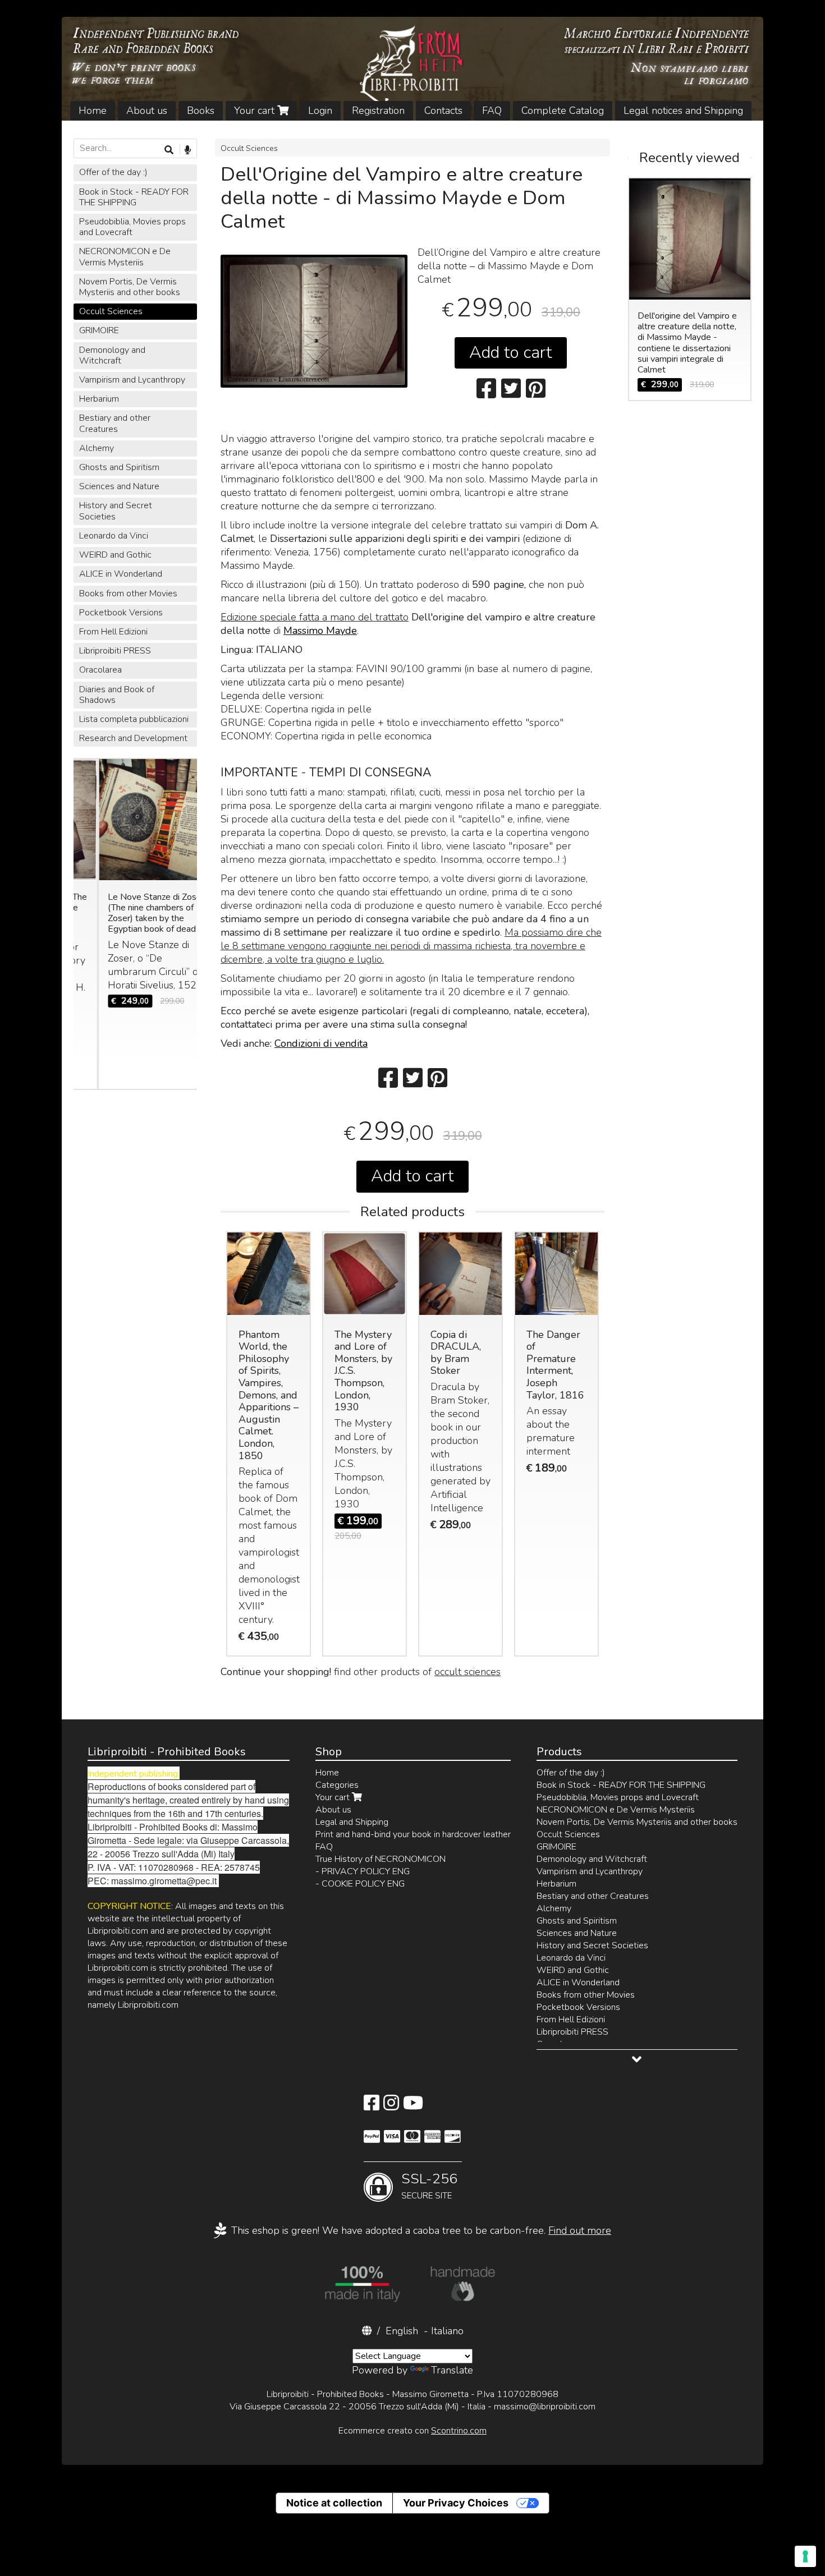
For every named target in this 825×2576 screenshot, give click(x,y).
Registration (378, 111)
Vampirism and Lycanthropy (132, 380)
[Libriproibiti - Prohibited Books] (412, 69)
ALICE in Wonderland (121, 574)
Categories (337, 1785)
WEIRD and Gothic (115, 555)
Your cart (256, 111)
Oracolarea (100, 670)
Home (93, 111)
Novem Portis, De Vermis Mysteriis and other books (130, 287)
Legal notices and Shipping (683, 111)
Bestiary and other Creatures (115, 423)
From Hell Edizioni (113, 632)
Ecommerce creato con (412, 2431)
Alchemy (97, 448)
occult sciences (467, 1672)
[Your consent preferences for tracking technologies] (805, 2556)
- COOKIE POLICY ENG (360, 1884)
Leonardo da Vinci (114, 536)
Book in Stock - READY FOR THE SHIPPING (134, 197)
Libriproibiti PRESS (115, 651)
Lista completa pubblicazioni (134, 719)
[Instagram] (391, 2106)
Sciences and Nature (119, 486)
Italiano (447, 2331)
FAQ (492, 111)
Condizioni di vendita (321, 1043)
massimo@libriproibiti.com (545, 2407)
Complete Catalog (563, 111)
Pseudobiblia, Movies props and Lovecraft (132, 227)
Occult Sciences (249, 148)
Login (320, 111)
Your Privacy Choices (456, 2503)
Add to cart (511, 353)
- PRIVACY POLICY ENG (363, 1871)
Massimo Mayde (320, 631)
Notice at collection (334, 2503)
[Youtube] (413, 2106)
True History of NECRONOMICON (381, 1859)
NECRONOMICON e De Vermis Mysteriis (125, 257)
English (402, 2331)
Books (201, 111)
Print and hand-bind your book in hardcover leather (413, 1834)
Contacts (443, 111)
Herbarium (99, 399)
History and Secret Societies (116, 511)
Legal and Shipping (352, 1822)
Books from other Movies (128, 594)
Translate (452, 2370)
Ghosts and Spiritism (119, 467)
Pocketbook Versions (121, 613)
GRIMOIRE (99, 330)
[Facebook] (372, 2106)
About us (147, 111)
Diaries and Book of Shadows (117, 695)
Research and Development (133, 738)
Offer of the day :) (113, 172)
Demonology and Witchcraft (112, 355)
